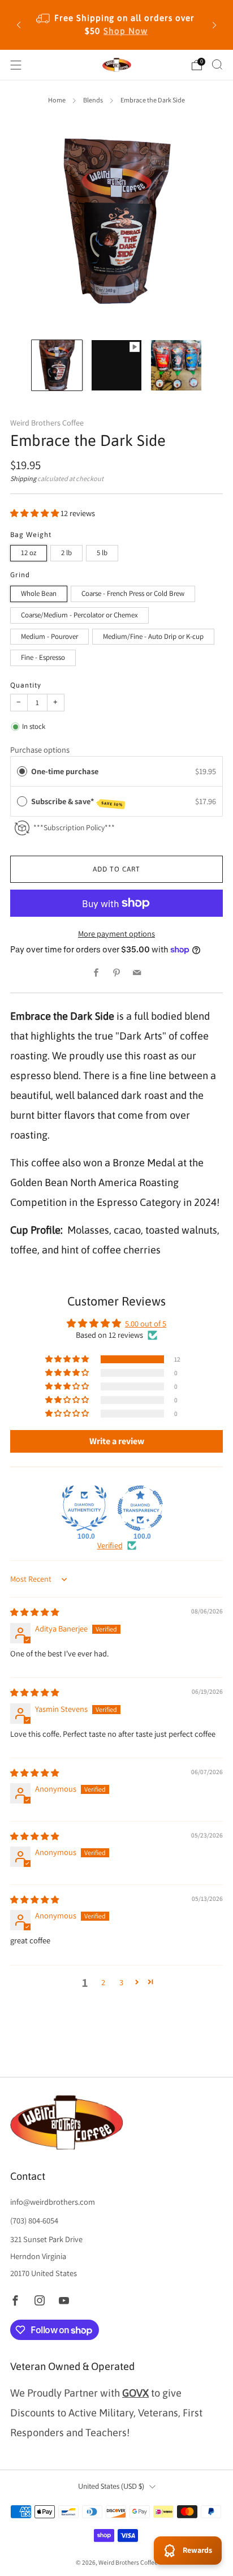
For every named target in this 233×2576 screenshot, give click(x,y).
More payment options (116, 933)
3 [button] (121, 1982)
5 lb (102, 553)
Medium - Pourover (49, 636)
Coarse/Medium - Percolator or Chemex (79, 615)
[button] (35, 513)
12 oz (29, 553)
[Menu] (16, 65)
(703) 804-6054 (34, 2220)
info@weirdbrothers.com (53, 2202)
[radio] (22, 771)
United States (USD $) (111, 2486)
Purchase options (40, 750)
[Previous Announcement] (19, 25)
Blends (93, 100)
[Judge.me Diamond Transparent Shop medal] (140, 1508)
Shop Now (126, 31)
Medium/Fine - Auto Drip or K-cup (153, 636)
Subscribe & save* (77, 802)
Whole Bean (39, 593)
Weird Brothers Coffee (47, 423)
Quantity (26, 685)
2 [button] (103, 1982)
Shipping (23, 479)
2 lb (66, 553)
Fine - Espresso (43, 657)
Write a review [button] (117, 1441)
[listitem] (116, 25)
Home (57, 100)
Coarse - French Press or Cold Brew (133, 593)
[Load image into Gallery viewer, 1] (57, 365)
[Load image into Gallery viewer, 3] (176, 365)
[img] (34, 1612)
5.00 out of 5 (146, 1323)
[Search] (217, 65)
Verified (110, 1545)
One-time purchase (65, 771)
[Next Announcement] (214, 25)
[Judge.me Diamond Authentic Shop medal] (84, 1508)
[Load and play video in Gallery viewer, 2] (117, 365)
